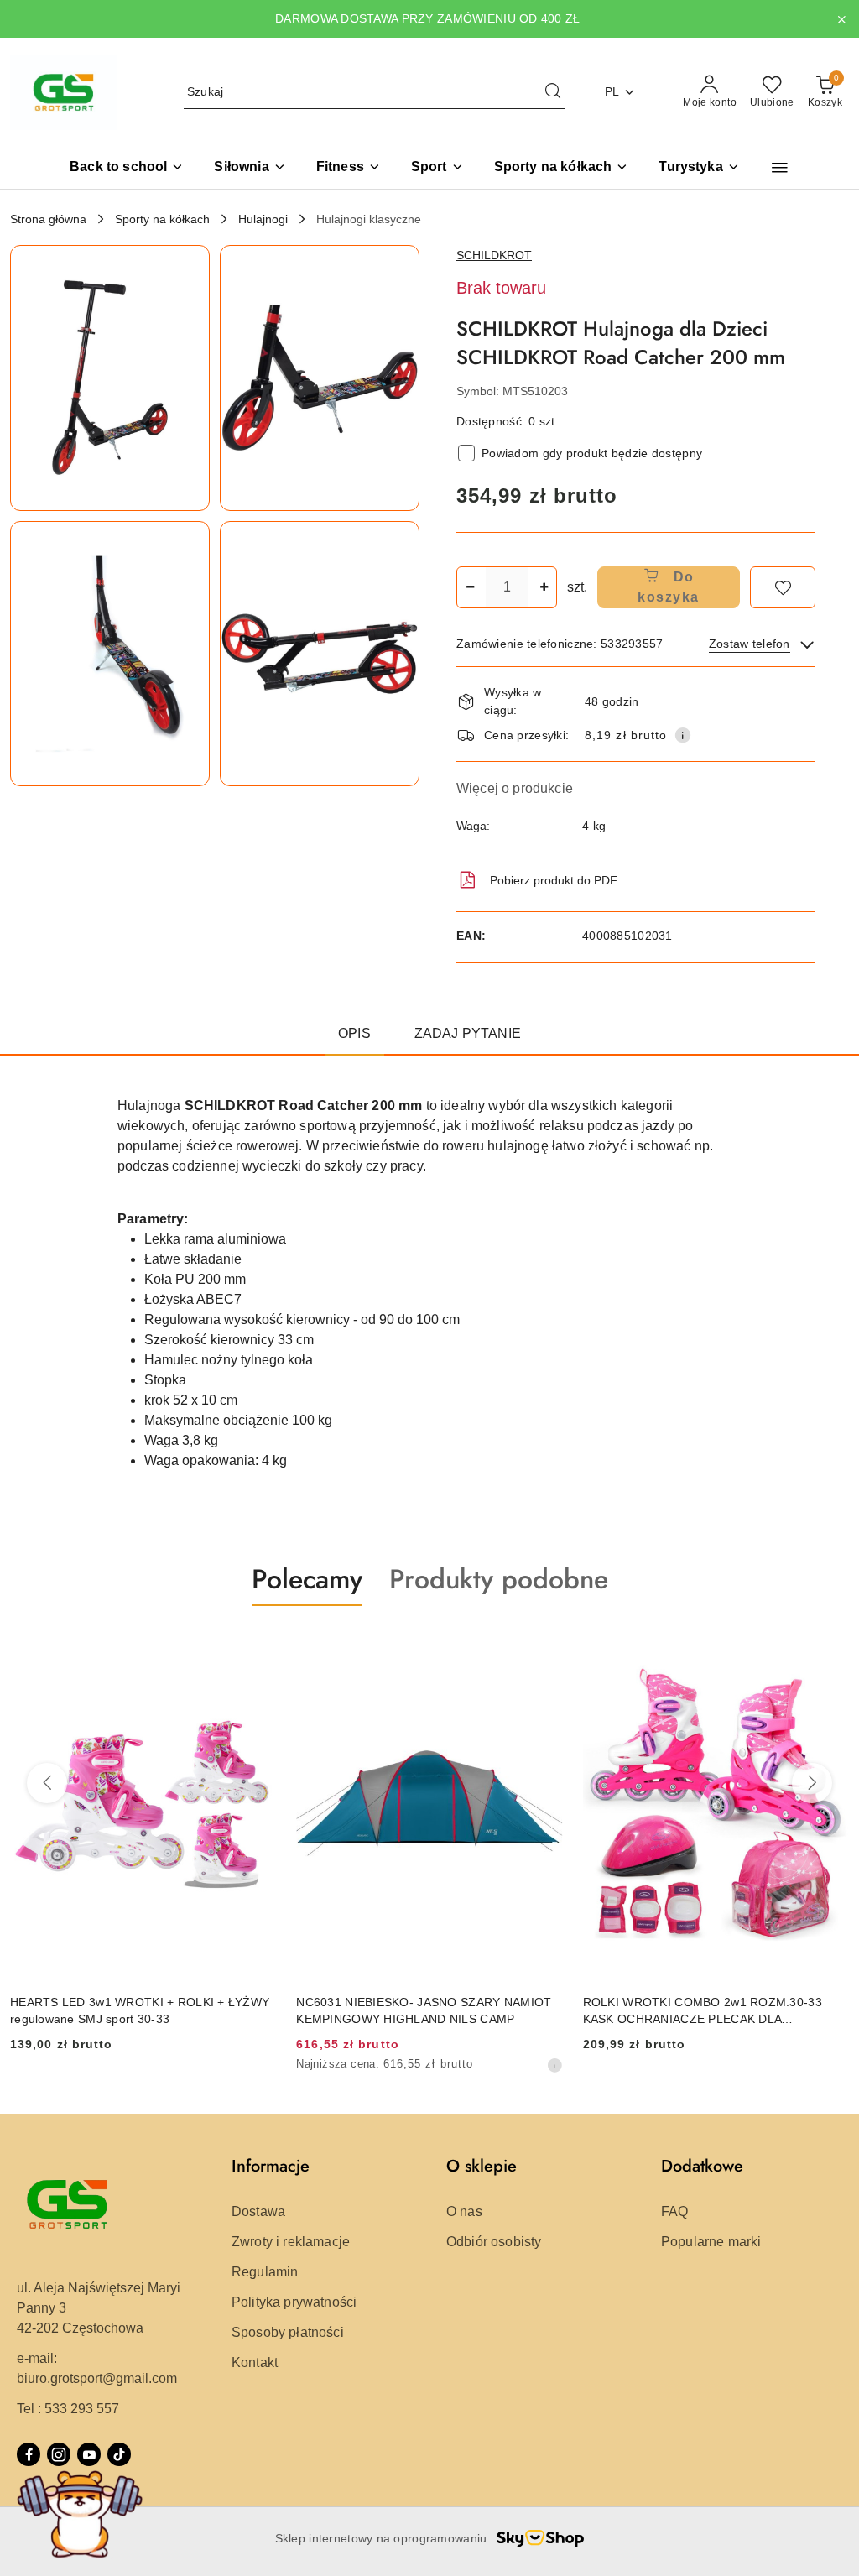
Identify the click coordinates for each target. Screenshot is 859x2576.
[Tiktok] (119, 2454)
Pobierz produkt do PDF (554, 880)
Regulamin (265, 2272)
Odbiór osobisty (494, 2242)
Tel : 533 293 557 (68, 2409)
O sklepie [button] (482, 2166)
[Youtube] (89, 2454)
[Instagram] (59, 2454)
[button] (780, 168)
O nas (464, 2211)
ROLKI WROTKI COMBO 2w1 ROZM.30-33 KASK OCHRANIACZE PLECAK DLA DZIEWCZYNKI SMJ (703, 2011)
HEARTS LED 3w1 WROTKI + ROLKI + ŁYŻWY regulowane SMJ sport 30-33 (140, 2010)
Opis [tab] (354, 1033)
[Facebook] (29, 2454)
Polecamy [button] (307, 1579)
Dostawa (258, 2211)
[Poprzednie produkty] (47, 1783)
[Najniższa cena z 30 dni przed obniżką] (554, 2065)
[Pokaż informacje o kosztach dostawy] (683, 735)
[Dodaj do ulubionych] (783, 587)
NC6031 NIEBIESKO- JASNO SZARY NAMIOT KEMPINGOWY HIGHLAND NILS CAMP (424, 2010)
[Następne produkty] (812, 1783)
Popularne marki (711, 2242)
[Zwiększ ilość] (544, 587)
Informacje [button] (271, 2166)
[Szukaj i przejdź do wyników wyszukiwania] (553, 92)
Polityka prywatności (294, 2302)
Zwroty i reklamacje (291, 2242)
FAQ (674, 2211)
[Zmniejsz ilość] (470, 587)
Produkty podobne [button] (499, 1579)
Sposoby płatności (288, 2332)
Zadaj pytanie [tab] (468, 1033)
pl (612, 91)
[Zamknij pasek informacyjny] (841, 19)
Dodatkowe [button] (702, 2166)
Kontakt (255, 2362)
